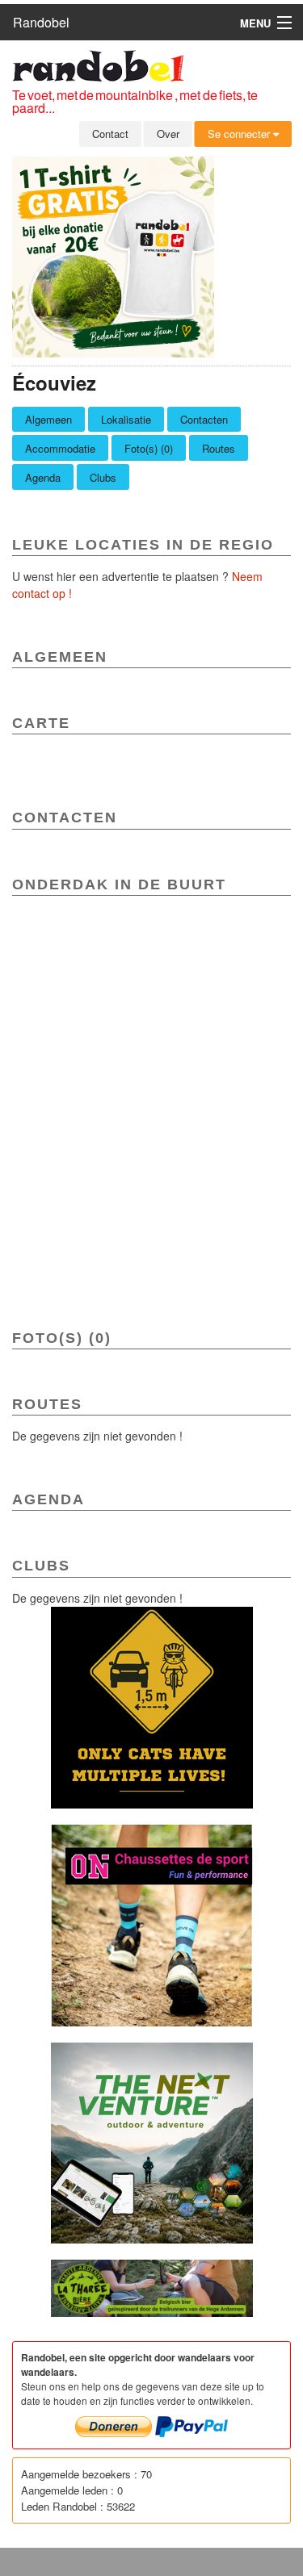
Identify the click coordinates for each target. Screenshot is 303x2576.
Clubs (103, 477)
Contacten (204, 419)
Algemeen (48, 419)
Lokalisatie (126, 419)
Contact (110, 134)
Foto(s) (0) (149, 448)
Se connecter (240, 134)
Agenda (43, 477)
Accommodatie (60, 448)
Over (168, 134)
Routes (219, 448)
